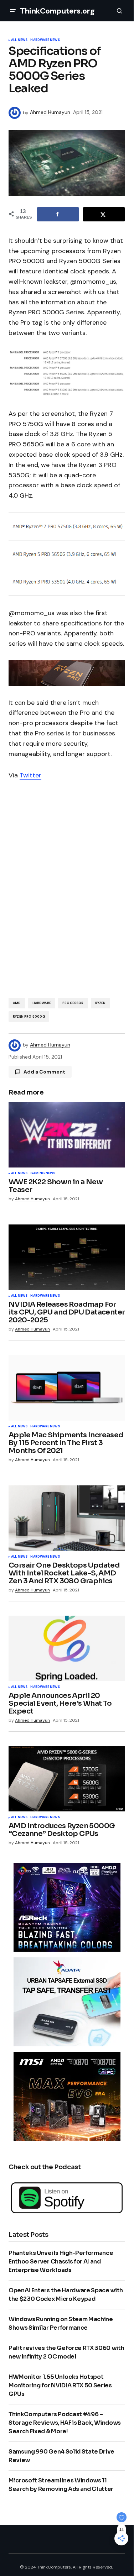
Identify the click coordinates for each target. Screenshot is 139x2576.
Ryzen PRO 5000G (29, 1017)
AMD (17, 1003)
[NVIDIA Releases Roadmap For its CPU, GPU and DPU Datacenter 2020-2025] (67, 1257)
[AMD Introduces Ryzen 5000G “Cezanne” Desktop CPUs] (67, 1779)
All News (19, 40)
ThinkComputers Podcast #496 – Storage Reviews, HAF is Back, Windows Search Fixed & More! (65, 2423)
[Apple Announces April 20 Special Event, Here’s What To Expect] (67, 1648)
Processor (73, 1003)
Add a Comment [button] (44, 1072)
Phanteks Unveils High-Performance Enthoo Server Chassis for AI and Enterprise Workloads (61, 2262)
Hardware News (45, 40)
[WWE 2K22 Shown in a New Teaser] (67, 1135)
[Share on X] (104, 214)
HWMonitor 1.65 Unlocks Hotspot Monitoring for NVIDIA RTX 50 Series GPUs (60, 2385)
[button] (13, 11)
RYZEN (101, 1003)
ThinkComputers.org (57, 11)
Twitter (30, 775)
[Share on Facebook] (58, 214)
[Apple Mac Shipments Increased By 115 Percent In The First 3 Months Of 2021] (67, 1388)
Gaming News (43, 1174)
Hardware (42, 1003)
